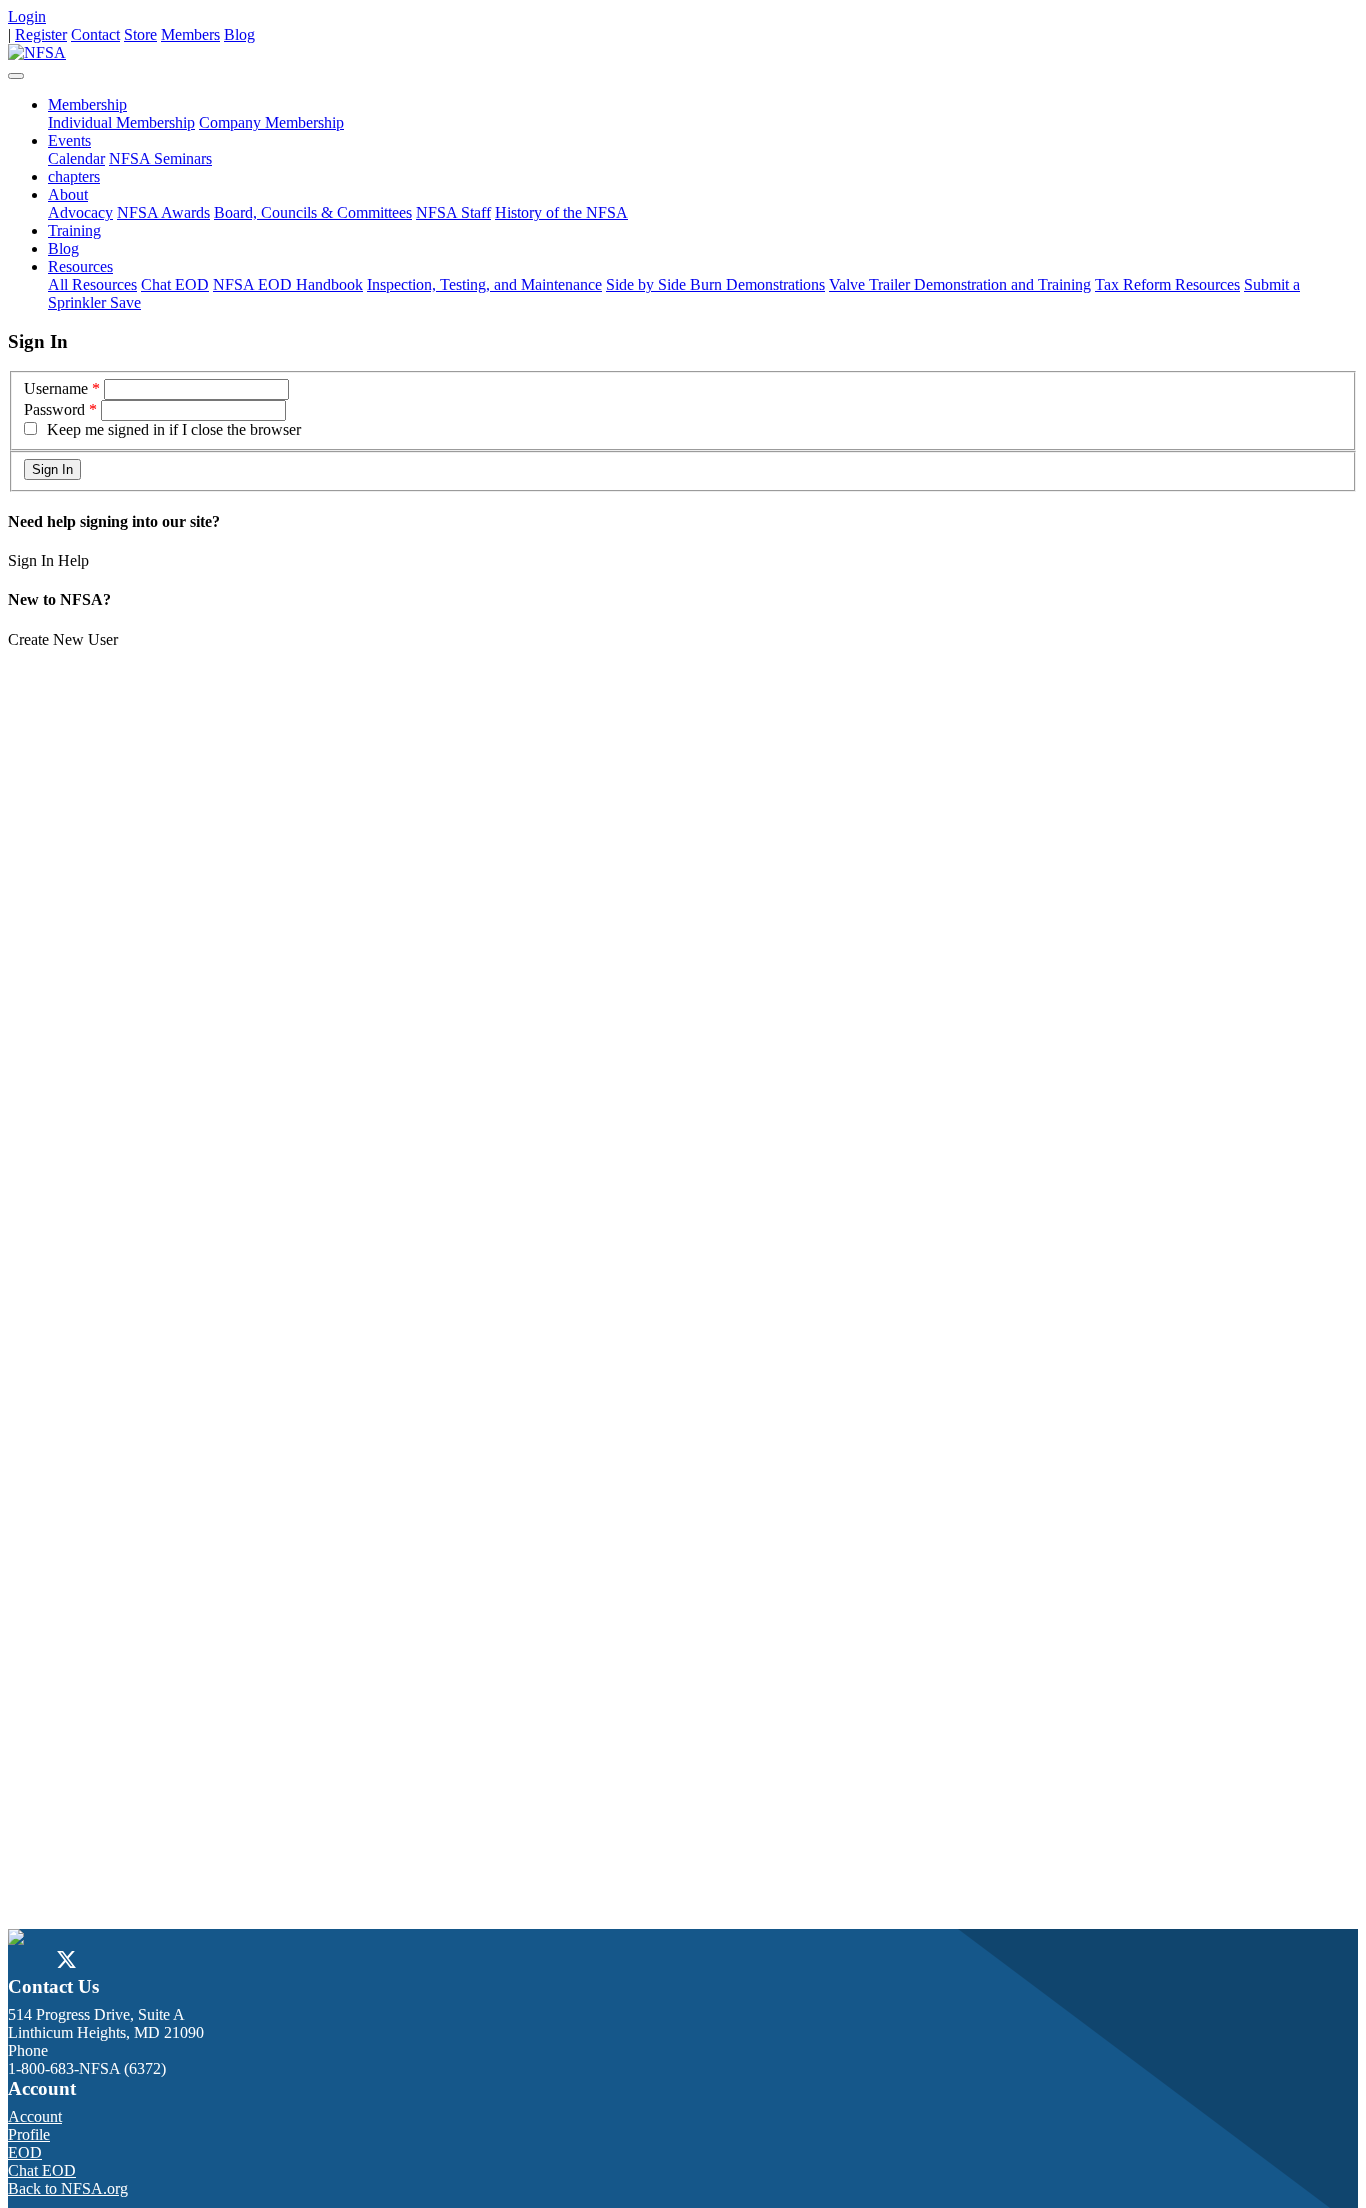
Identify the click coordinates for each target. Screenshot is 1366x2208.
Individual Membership (121, 122)
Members (190, 34)
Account (35, 2116)
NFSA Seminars (160, 158)
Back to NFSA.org (68, 2188)
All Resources (92, 284)
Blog (239, 34)
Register (41, 34)
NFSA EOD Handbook (288, 284)
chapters (74, 176)
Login (27, 16)
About (68, 194)
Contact (95, 34)
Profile (29, 2134)
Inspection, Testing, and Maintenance (484, 284)
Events (69, 140)
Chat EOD (175, 284)
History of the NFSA (561, 212)
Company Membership (271, 122)
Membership (87, 104)
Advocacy (80, 212)
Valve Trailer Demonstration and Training (960, 284)
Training (74, 230)
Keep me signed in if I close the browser (174, 429)
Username (56, 388)
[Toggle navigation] (16, 76)
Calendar (76, 158)
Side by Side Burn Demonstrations (715, 284)
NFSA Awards (163, 212)
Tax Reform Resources (1167, 284)
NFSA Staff (453, 212)
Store (140, 34)
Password (54, 409)
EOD (25, 2152)
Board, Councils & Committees (313, 212)
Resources (80, 266)
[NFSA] (37, 52)
